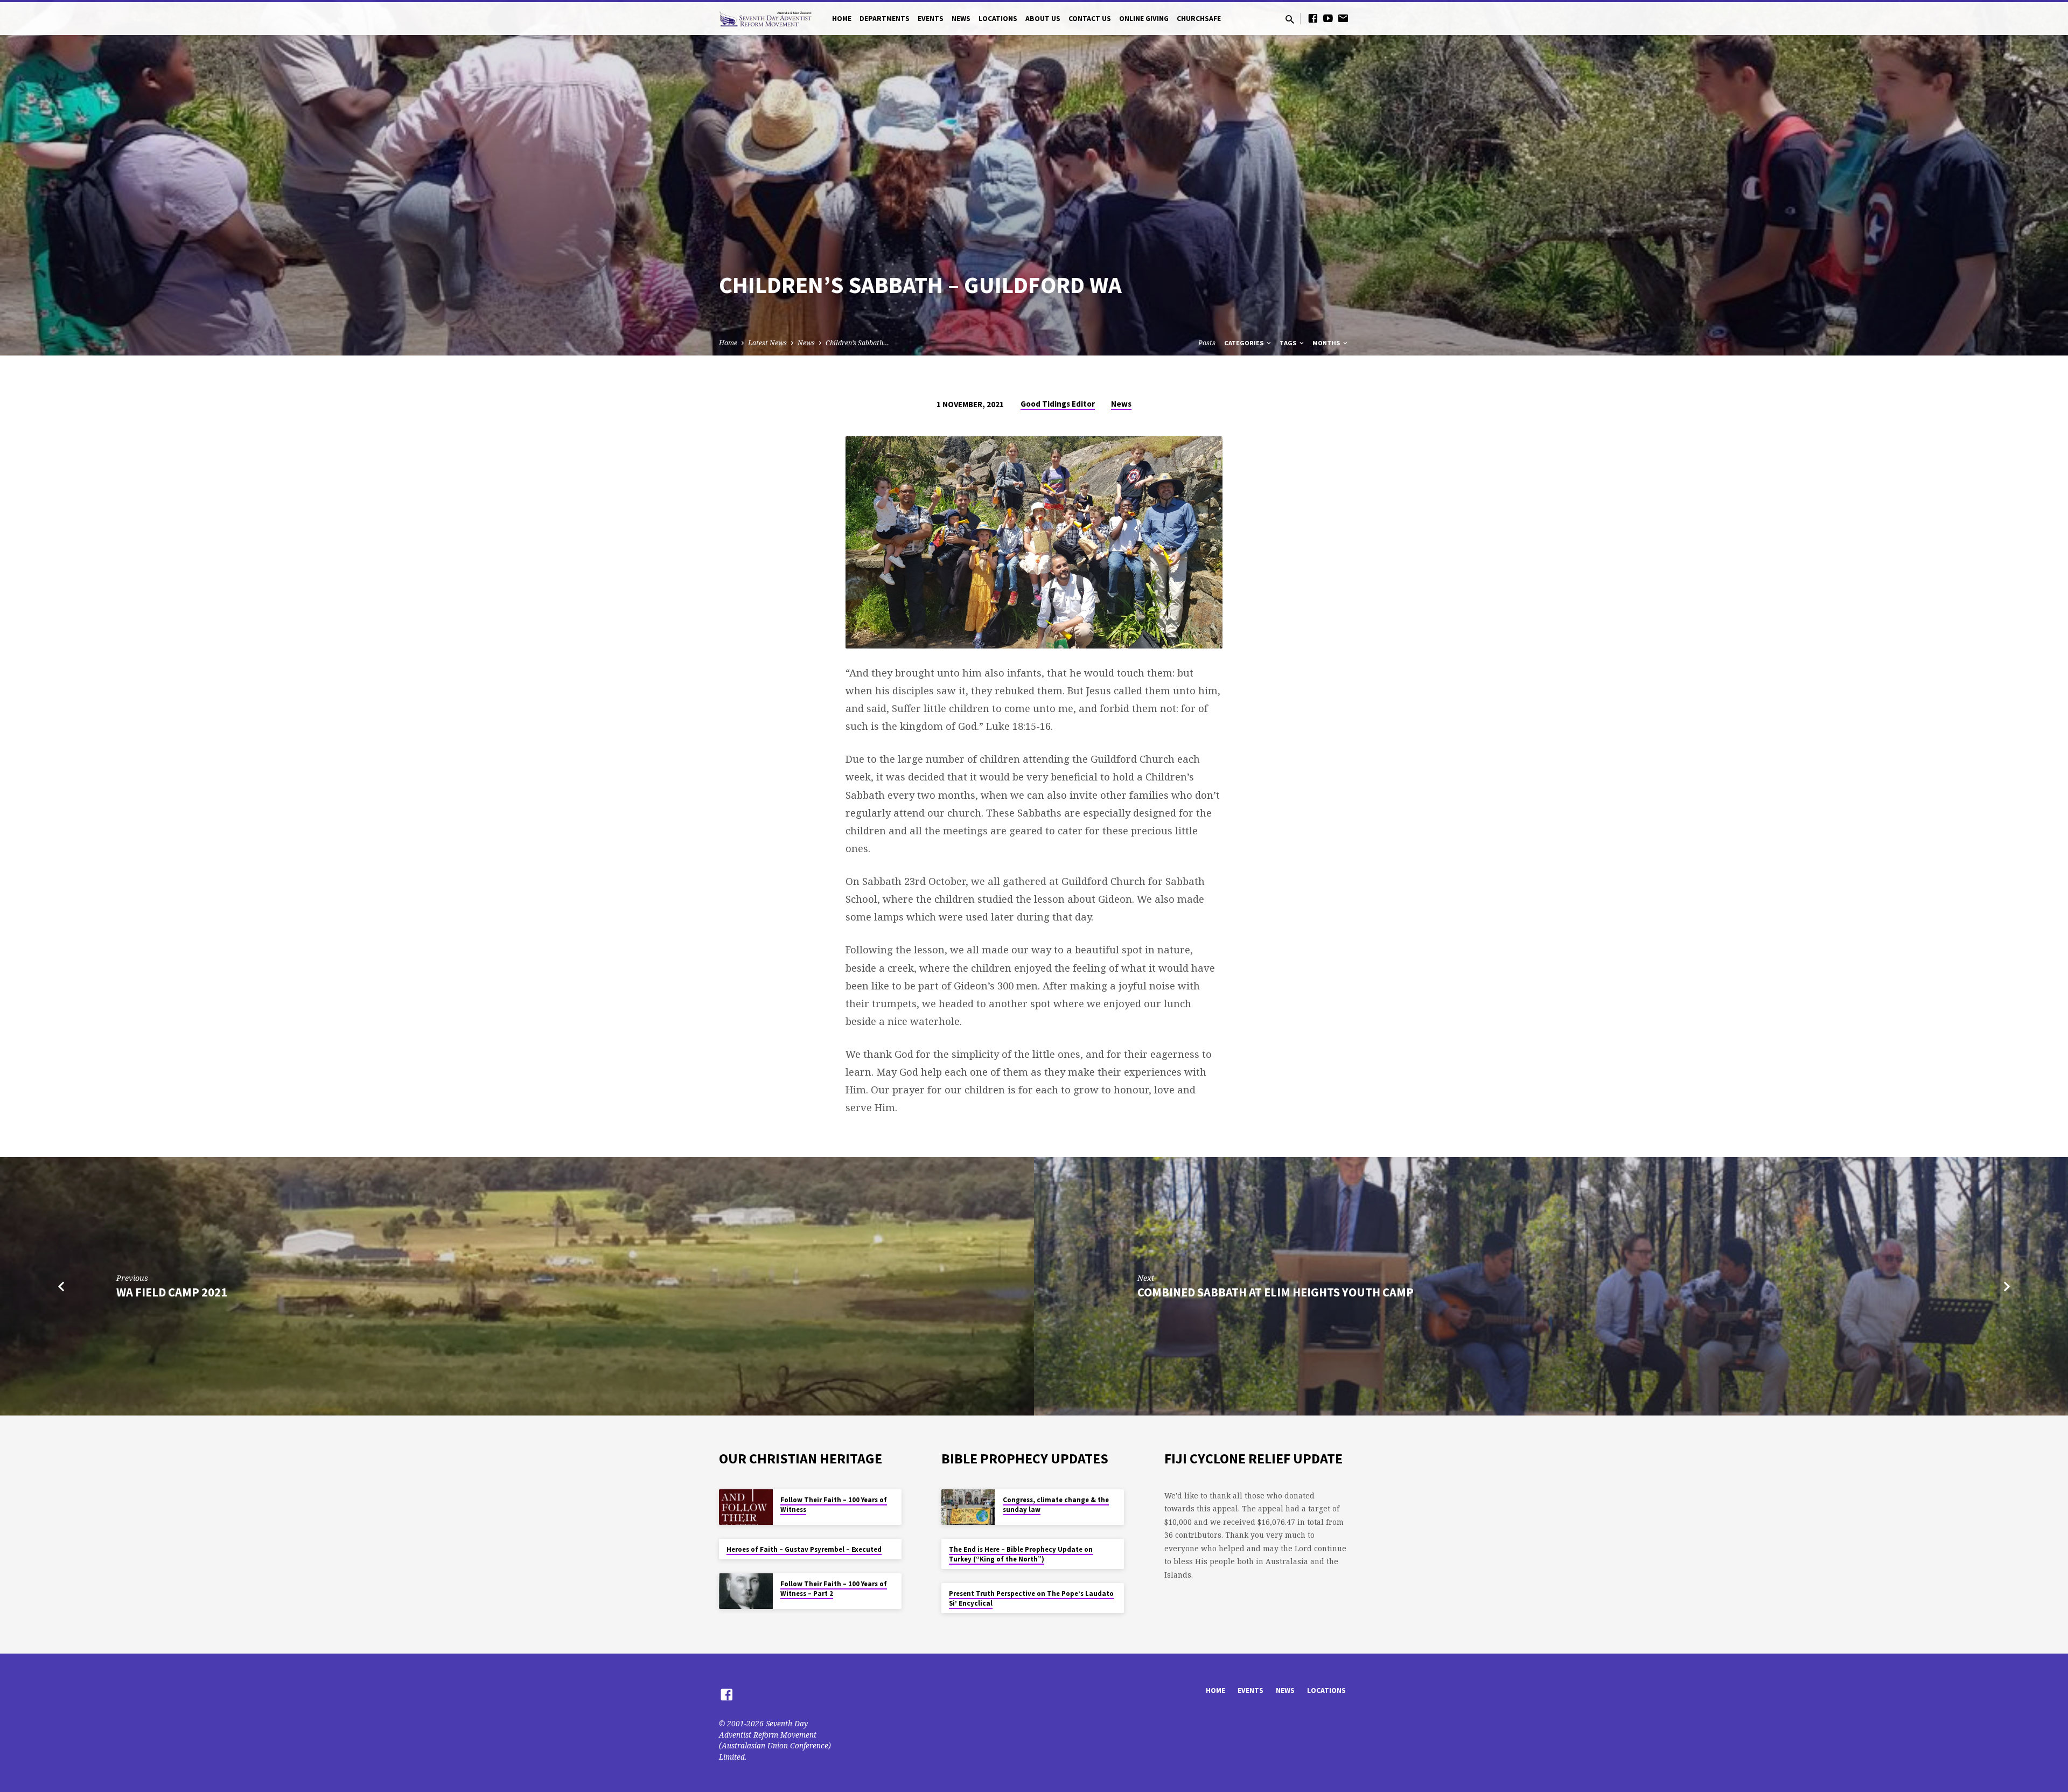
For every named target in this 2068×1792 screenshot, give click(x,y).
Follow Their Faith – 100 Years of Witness (834, 1505)
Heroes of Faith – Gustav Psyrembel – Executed (804, 1549)
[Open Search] (1290, 19)
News (961, 19)
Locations (998, 19)
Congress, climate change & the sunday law (1056, 1505)
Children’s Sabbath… (857, 343)
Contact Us (1090, 19)
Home (842, 19)
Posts (1207, 343)
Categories (1245, 343)
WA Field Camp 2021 (172, 1292)
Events (931, 19)
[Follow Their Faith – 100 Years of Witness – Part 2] (746, 1591)
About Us (1043, 19)
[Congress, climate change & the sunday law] (968, 1507)
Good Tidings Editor (1058, 404)
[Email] (1343, 18)
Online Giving (1144, 19)
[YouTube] (1328, 18)
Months (1327, 343)
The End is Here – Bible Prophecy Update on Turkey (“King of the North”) (1021, 1554)
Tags (1289, 343)
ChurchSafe (1199, 19)
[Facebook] (1313, 18)
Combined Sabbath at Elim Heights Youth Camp (1276, 1292)
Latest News (767, 343)
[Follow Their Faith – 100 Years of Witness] (746, 1507)
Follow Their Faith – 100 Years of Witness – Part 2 (834, 1589)
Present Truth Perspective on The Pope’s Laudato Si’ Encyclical (1031, 1598)
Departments (885, 19)
